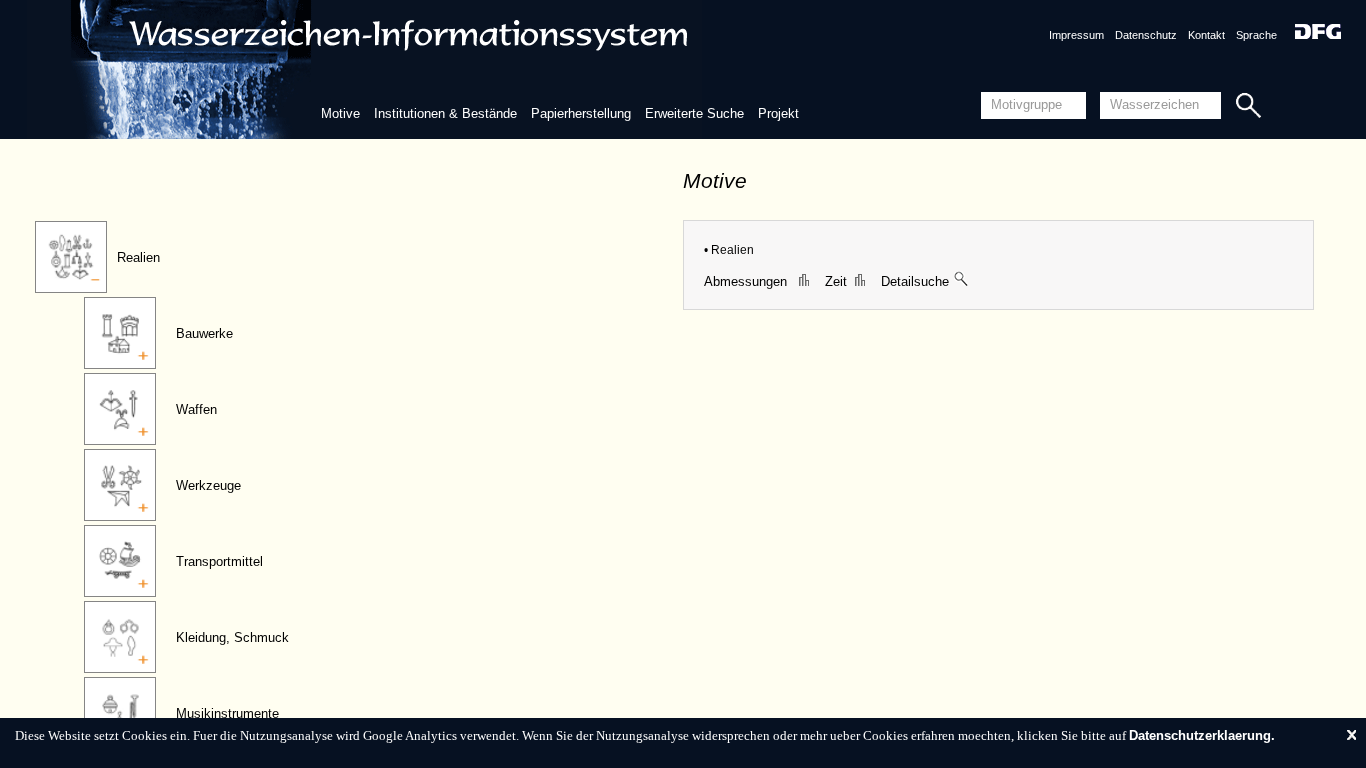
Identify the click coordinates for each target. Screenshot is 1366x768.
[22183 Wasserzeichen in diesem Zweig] (962, 281)
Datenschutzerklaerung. (1202, 735)
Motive (340, 113)
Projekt (778, 113)
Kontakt (1206, 35)
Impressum (1076, 35)
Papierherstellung (581, 113)
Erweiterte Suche (694, 113)
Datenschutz (1146, 35)
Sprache (1256, 35)
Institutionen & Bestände (445, 113)
